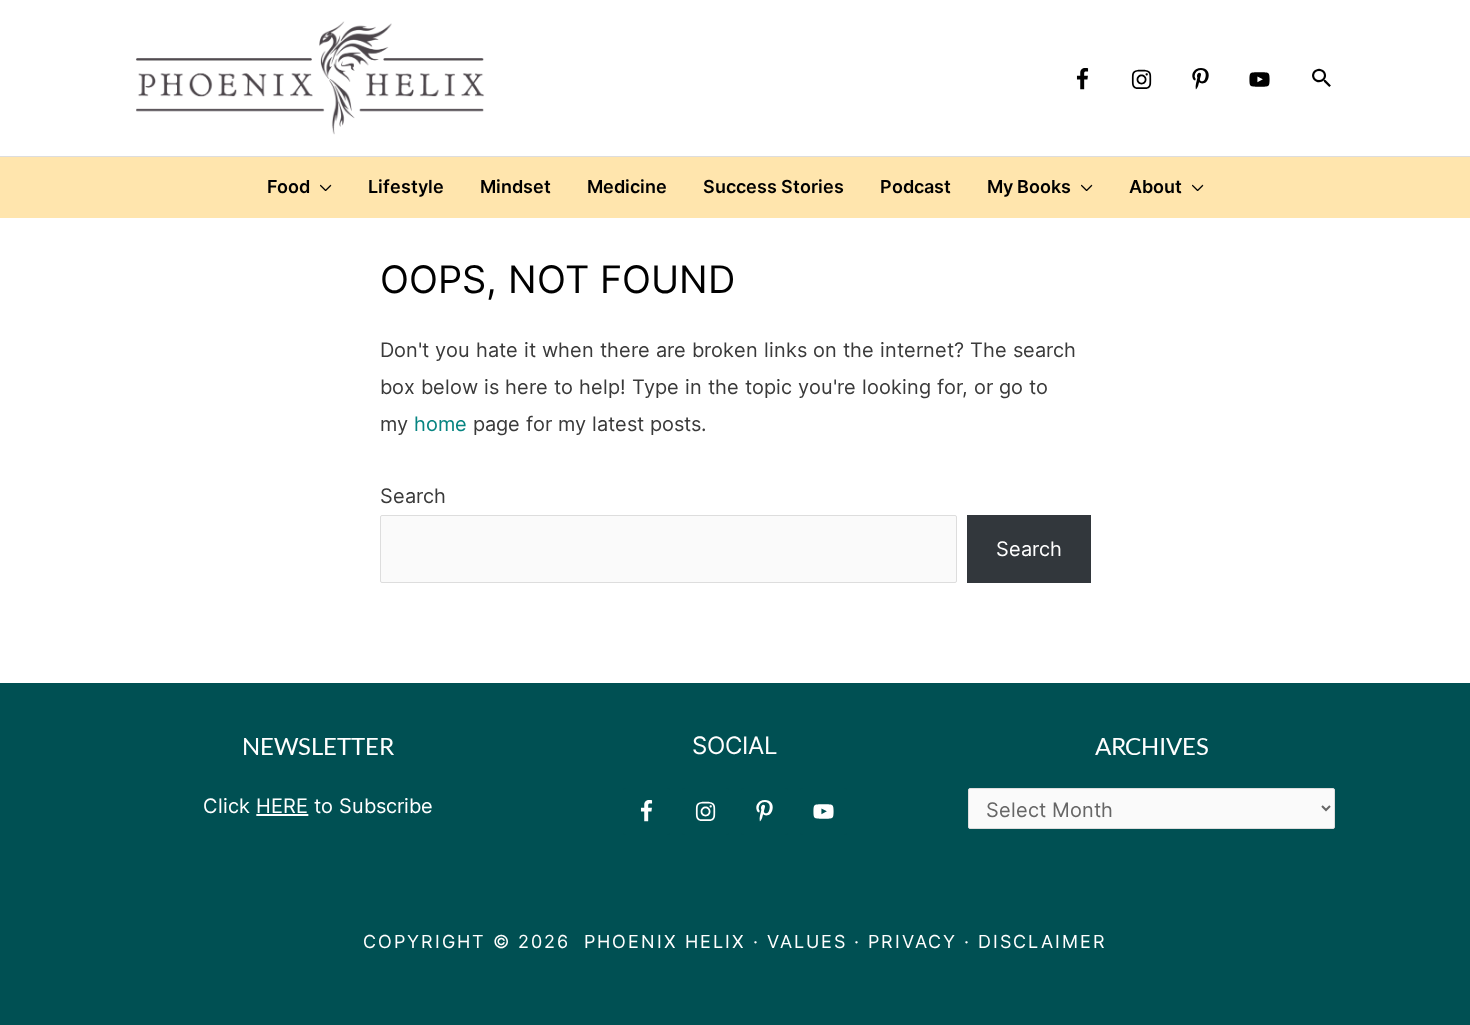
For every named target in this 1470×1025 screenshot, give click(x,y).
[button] (1322, 78)
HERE (282, 806)
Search (413, 496)
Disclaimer (1042, 941)
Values (807, 941)
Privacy (912, 941)
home (440, 424)
